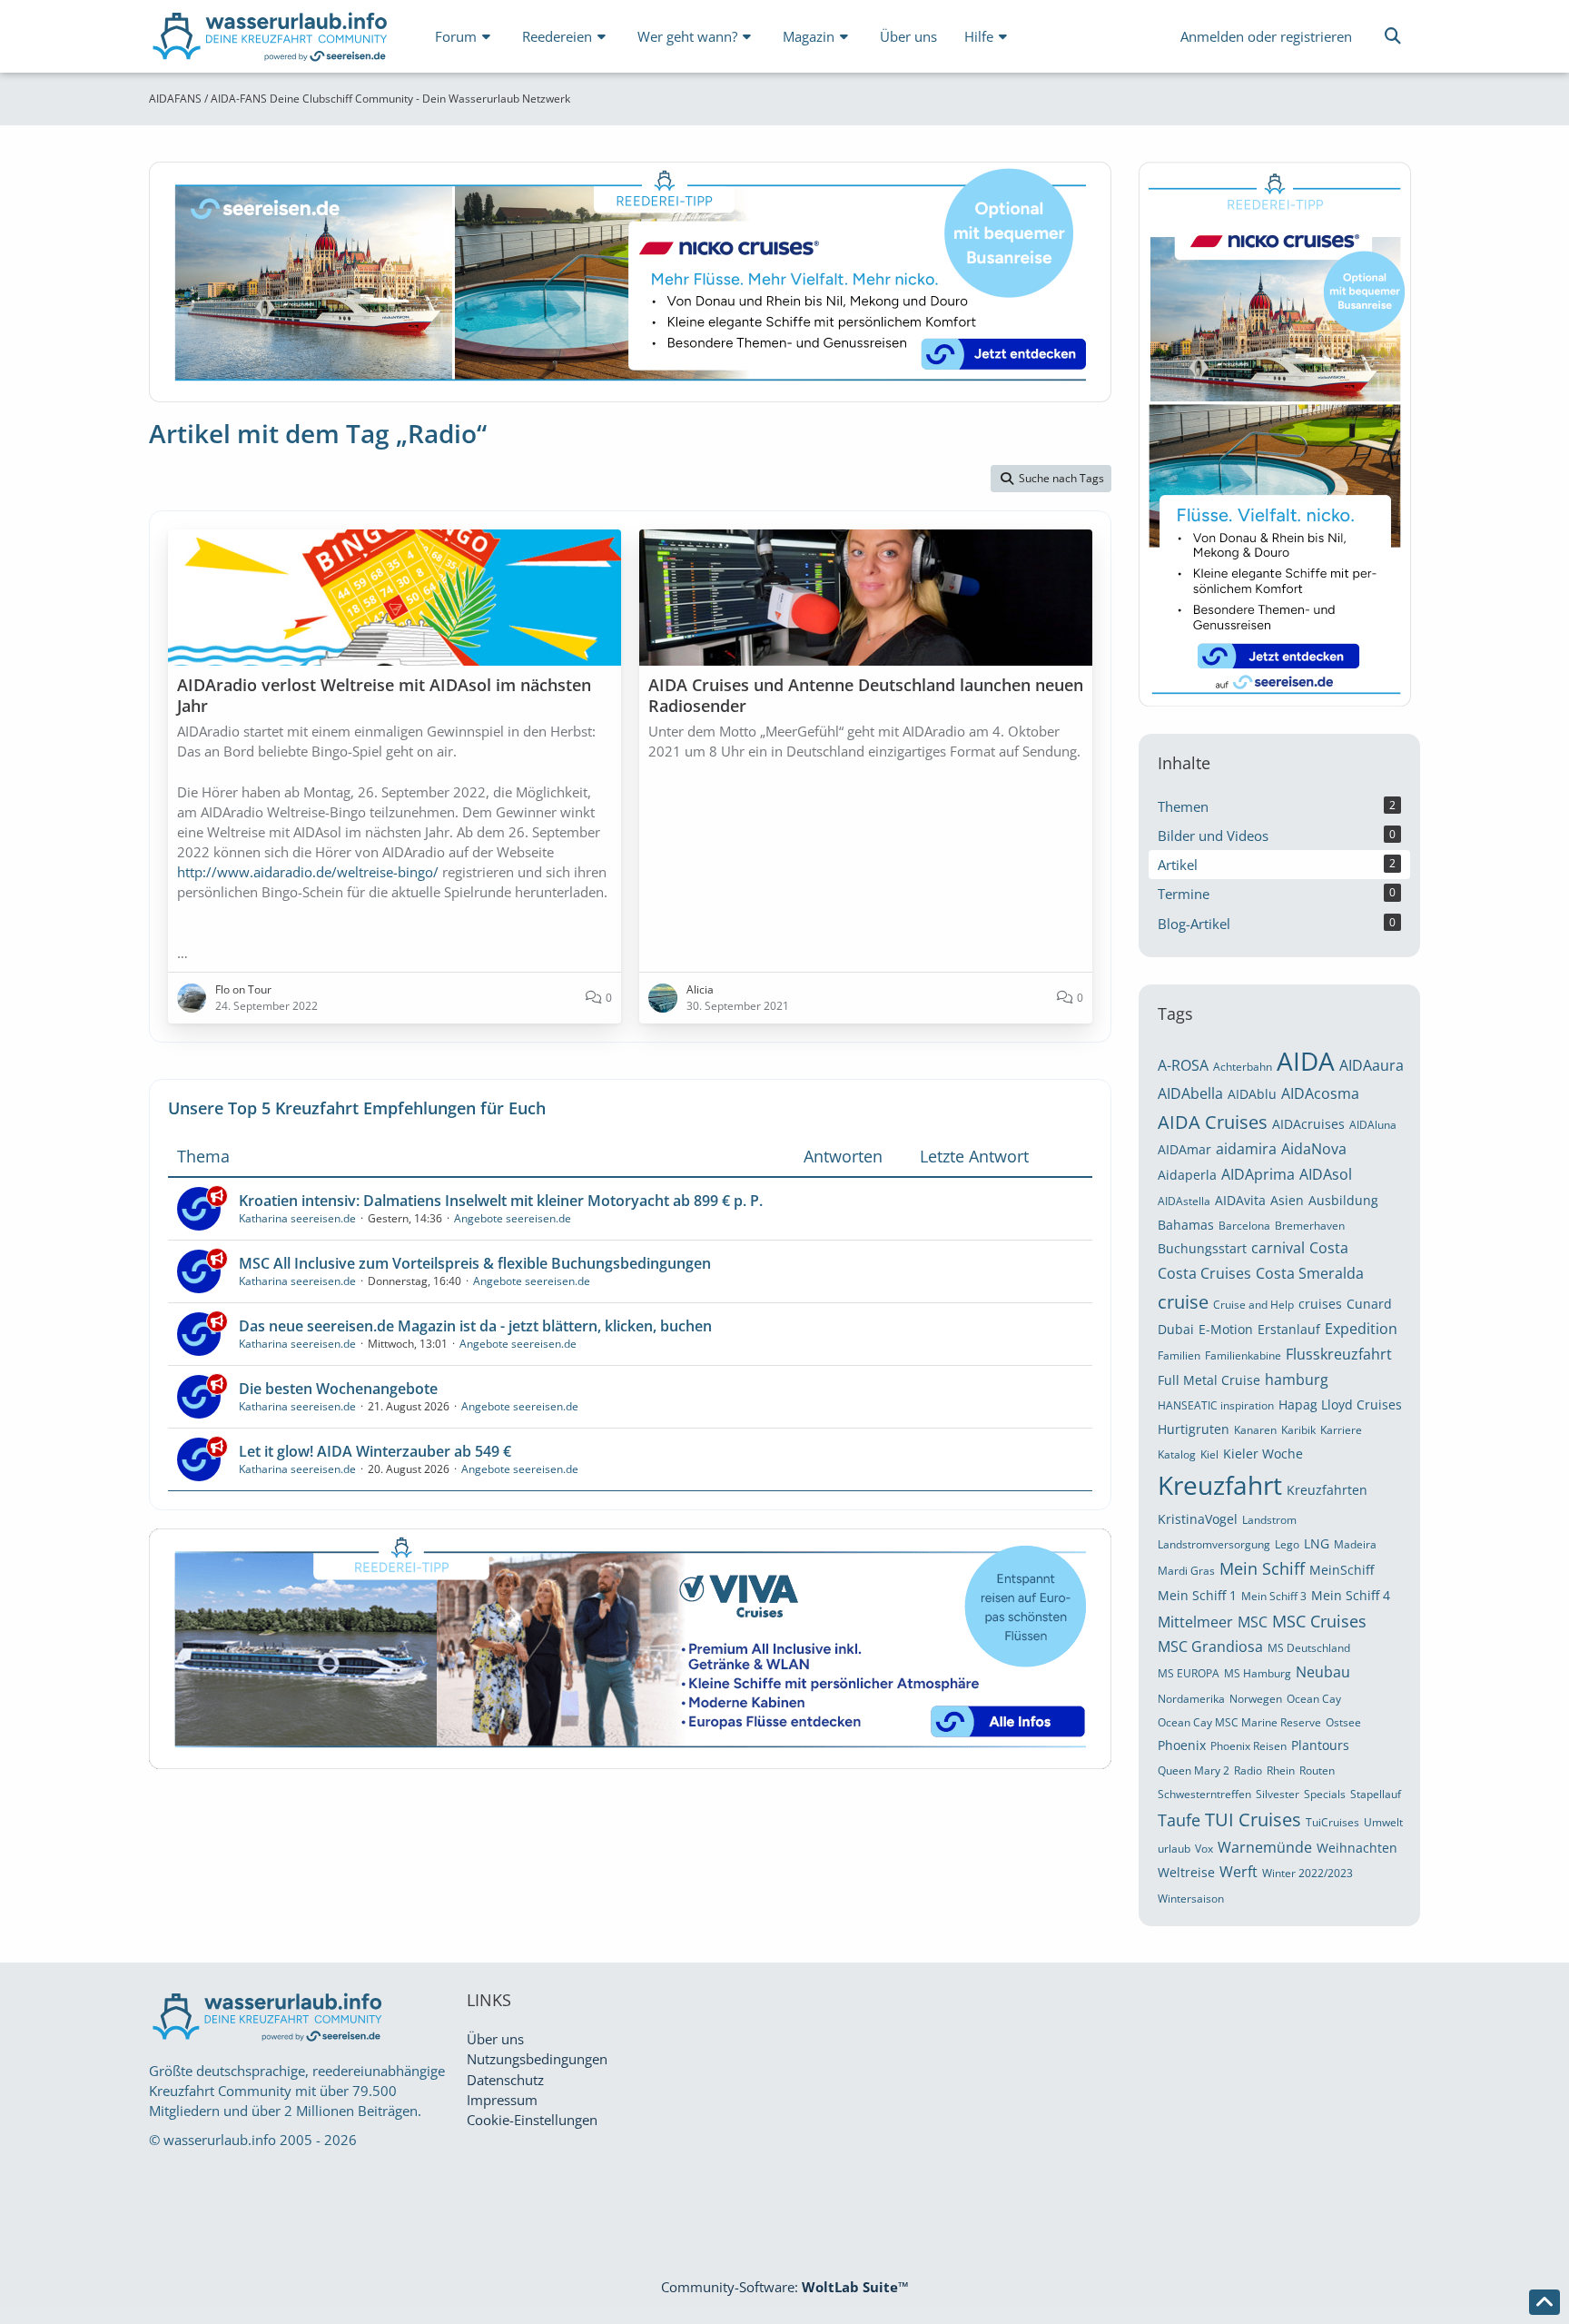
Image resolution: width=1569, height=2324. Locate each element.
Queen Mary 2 (1194, 1770)
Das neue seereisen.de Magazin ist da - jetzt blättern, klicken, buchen (475, 1326)
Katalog (1177, 1454)
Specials (1325, 1794)
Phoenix (1182, 1745)
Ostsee (1343, 1722)
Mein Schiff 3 (1274, 1596)
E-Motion (1226, 1329)
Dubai (1176, 1329)
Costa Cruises (1204, 1273)
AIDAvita (1240, 1200)
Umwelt (1383, 1822)
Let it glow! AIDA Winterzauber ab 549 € (375, 1451)
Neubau (1323, 1672)
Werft (1238, 1872)
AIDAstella (1184, 1201)
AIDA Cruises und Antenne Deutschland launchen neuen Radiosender (866, 695)
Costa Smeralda (1310, 1273)
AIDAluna (1373, 1125)
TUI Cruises (1253, 1820)
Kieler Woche (1263, 1454)
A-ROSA (1183, 1065)
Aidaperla (1187, 1175)
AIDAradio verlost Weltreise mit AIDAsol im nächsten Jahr (384, 695)
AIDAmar (1184, 1149)
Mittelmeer (1195, 1622)
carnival (1278, 1248)
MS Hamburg (1258, 1673)
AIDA (1306, 1061)
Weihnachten (1357, 1848)
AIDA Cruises (1213, 1122)
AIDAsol (1326, 1174)
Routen (1317, 1770)
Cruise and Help (1253, 1305)
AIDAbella (1190, 1093)
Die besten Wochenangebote (338, 1389)
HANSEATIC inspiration (1216, 1405)
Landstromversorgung (1214, 1544)
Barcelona (1244, 1226)
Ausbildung (1343, 1200)
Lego (1287, 1544)
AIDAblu (1252, 1094)
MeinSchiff (1342, 1570)
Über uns (495, 2039)
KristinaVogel (1198, 1519)
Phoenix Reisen (1248, 1746)
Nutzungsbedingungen (537, 2059)
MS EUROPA (1189, 1673)
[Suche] (1393, 36)
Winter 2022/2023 (1307, 1873)
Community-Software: (785, 2287)
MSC (1253, 1622)
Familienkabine (1243, 1355)
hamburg (1297, 1380)
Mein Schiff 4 (1351, 1595)
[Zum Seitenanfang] (1544, 2302)
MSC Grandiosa (1210, 1647)
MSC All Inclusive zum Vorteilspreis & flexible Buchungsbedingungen (475, 1263)
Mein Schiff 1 (1197, 1595)
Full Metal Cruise (1209, 1380)
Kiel (1209, 1454)
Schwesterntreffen (1204, 1794)
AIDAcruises (1308, 1124)
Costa (1329, 1248)
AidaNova (1314, 1149)
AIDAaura (1372, 1065)
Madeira (1355, 1544)
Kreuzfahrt (1220, 1485)
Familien (1179, 1355)
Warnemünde (1265, 1847)
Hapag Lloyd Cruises (1340, 1404)
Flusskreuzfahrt (1339, 1354)
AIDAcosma (1320, 1093)
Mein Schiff (1262, 1568)
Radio (1248, 1770)
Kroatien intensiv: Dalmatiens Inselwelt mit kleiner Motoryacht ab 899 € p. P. (501, 1201)
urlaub (1174, 1849)
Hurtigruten (1194, 1429)
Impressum (502, 2100)
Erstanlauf (1289, 1329)
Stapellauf (1376, 1794)
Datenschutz (505, 2080)
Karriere (1341, 1430)
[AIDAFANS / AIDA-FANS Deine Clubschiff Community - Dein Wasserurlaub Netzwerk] (271, 40)
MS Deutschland (1309, 1648)
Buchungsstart (1202, 1248)
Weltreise (1186, 1872)
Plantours (1320, 1745)
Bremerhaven (1310, 1226)
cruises (1320, 1304)
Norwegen (1256, 1699)
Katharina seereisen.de (297, 1218)
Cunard (1369, 1304)
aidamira (1246, 1149)
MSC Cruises (1319, 1621)
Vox (1204, 1849)
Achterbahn (1243, 1067)
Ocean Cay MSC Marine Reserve (1239, 1722)
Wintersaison (1191, 1899)
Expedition (1361, 1329)
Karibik (1298, 1430)
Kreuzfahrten (1327, 1490)
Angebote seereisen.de (513, 1218)
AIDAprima (1258, 1174)
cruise (1183, 1302)
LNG (1317, 1543)
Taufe (1179, 1820)
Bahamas (1186, 1225)
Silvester (1278, 1794)
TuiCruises (1332, 1822)
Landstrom (1269, 1520)
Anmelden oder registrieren (1266, 36)
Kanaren (1255, 1430)
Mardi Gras (1186, 1571)
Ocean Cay (1314, 1699)
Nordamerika (1191, 1699)
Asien (1287, 1200)
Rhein (1281, 1770)
